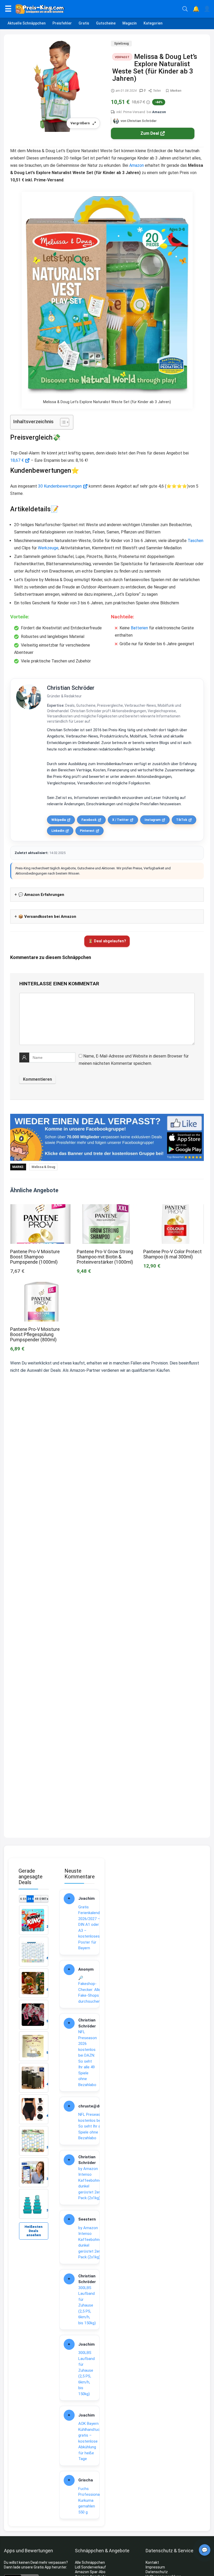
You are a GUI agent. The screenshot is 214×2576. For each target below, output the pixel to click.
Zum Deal (150, 133)
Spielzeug (121, 44)
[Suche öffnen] (185, 9)
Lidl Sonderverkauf (90, 2567)
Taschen (195, 541)
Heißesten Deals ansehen (34, 2231)
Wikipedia (59, 820)
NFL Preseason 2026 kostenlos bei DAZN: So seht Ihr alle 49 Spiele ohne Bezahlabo (88, 2058)
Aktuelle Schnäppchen (27, 23)
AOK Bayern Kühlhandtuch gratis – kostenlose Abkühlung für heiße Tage (90, 2441)
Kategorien (153, 23)
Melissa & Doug (43, 1167)
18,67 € (17, 460)
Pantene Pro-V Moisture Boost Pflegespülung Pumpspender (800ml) (35, 1335)
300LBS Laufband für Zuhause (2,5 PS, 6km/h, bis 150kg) (87, 2305)
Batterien (139, 628)
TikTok (182, 820)
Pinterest (87, 831)
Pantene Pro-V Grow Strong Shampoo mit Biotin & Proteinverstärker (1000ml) (105, 1257)
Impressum (155, 2567)
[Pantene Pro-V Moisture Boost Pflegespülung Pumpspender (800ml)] (40, 1285)
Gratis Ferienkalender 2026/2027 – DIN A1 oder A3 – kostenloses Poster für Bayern (91, 1928)
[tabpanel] (34, 2062)
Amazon (159, 112)
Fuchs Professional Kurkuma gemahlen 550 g (89, 2500)
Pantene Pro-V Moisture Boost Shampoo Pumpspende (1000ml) (35, 1257)
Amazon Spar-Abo (90, 2572)
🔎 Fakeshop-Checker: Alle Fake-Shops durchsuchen (89, 1990)
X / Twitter (120, 820)
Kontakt (152, 2562)
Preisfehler (62, 23)
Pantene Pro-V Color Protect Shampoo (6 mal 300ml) (173, 1254)
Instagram (153, 820)
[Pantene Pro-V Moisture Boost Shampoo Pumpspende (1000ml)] (40, 1208)
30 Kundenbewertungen (60, 486)
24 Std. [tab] (30, 1899)
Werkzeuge (48, 548)
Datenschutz (157, 2572)
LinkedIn (58, 831)
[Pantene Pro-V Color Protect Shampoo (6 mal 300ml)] (174, 1208)
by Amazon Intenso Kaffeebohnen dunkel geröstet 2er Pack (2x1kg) (91, 2183)
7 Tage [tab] (45, 1899)
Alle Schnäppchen (90, 2562)
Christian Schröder (71, 688)
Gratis (84, 23)
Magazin (130, 23)
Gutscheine (106, 23)
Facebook (89, 820)
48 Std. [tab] (38, 1899)
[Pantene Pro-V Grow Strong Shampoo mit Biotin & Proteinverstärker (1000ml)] (107, 1208)
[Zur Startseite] (97, 9)
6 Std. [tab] (23, 1899)
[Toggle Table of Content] (62, 422)
